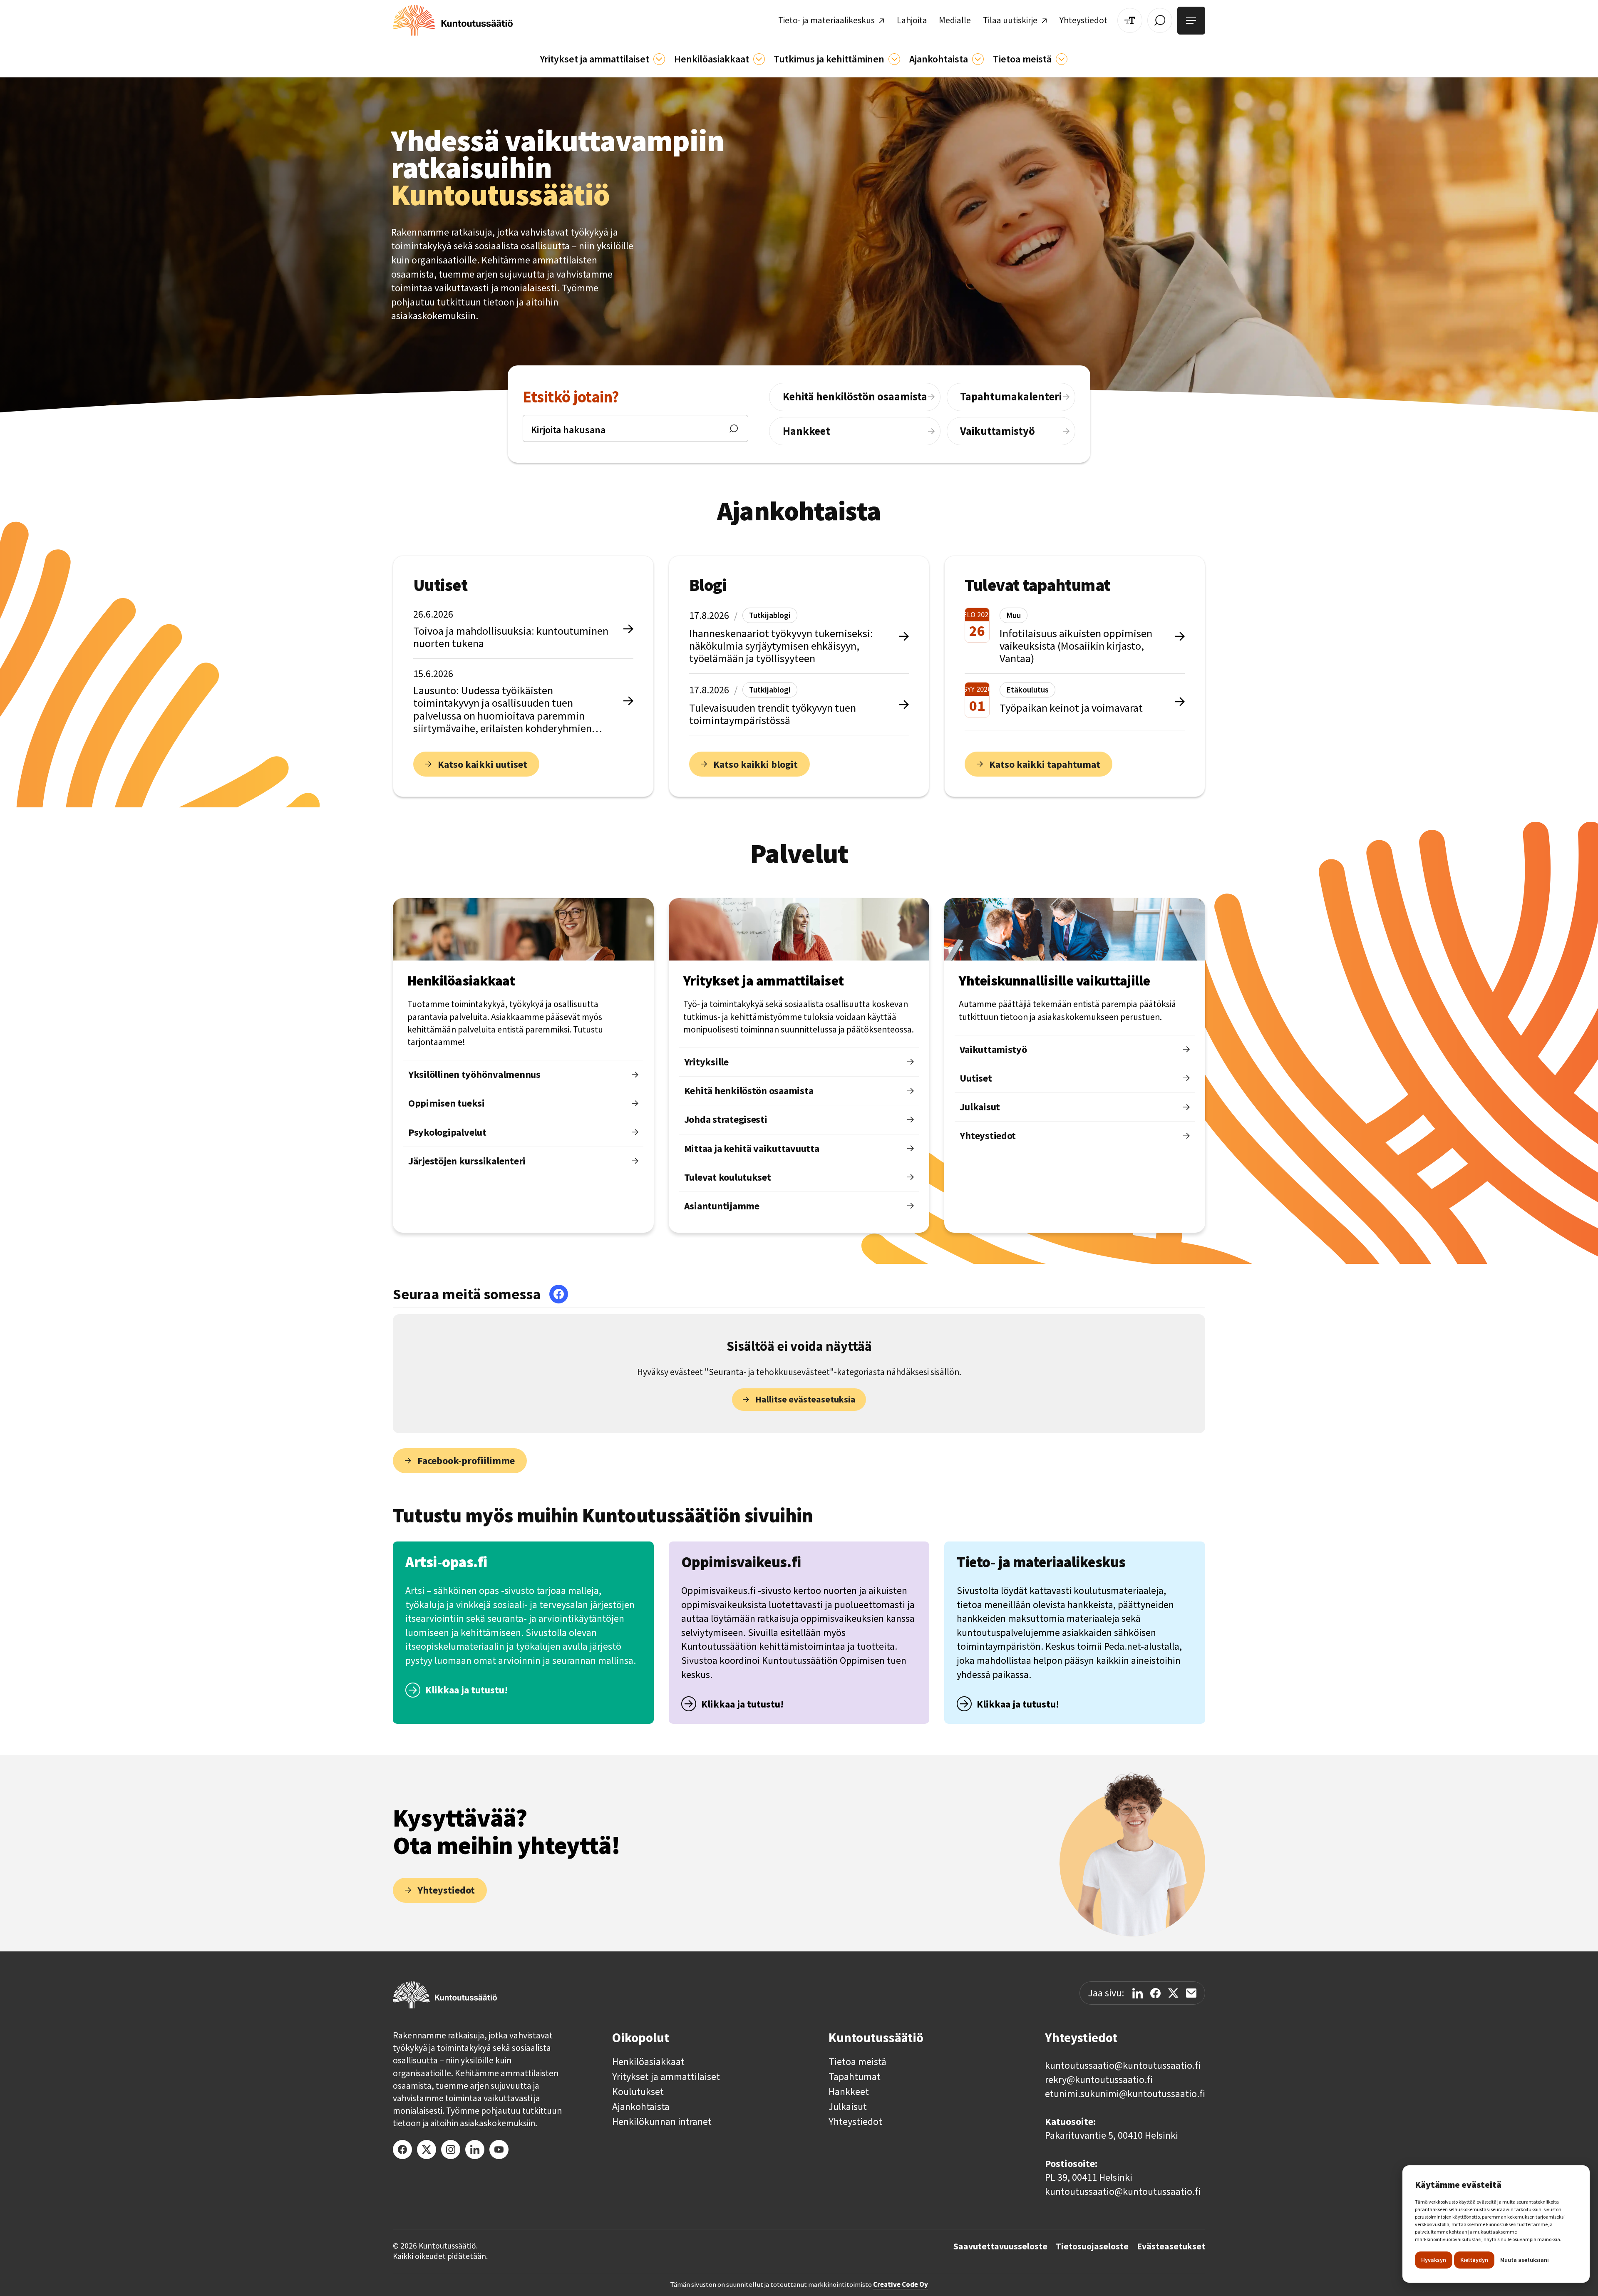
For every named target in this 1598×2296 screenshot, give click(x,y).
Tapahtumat (855, 2077)
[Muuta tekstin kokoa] (1130, 20)
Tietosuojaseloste (1092, 2246)
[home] (453, 20)
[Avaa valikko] (1191, 21)
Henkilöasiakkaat (648, 2062)
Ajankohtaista (641, 2107)
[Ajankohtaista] (894, 59)
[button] (602, 59)
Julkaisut (848, 2107)
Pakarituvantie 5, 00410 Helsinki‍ (1112, 2135)
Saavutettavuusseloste (1000, 2246)
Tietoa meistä (857, 2062)
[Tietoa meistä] (1062, 59)
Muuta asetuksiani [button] (1525, 2260)
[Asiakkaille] (759, 59)
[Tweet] (1173, 1993)
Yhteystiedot (855, 2122)
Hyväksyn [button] (1434, 2260)
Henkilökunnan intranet (662, 2122)
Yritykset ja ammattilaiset (666, 2077)
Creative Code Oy (901, 2284)
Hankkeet (849, 2092)
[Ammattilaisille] (659, 59)
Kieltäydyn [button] (1474, 2260)
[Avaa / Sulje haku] (1160, 20)
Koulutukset (638, 2092)
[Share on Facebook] (1155, 1993)
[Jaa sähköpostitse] (1191, 1993)
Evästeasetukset (1171, 2246)
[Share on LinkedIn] (1138, 1993)
